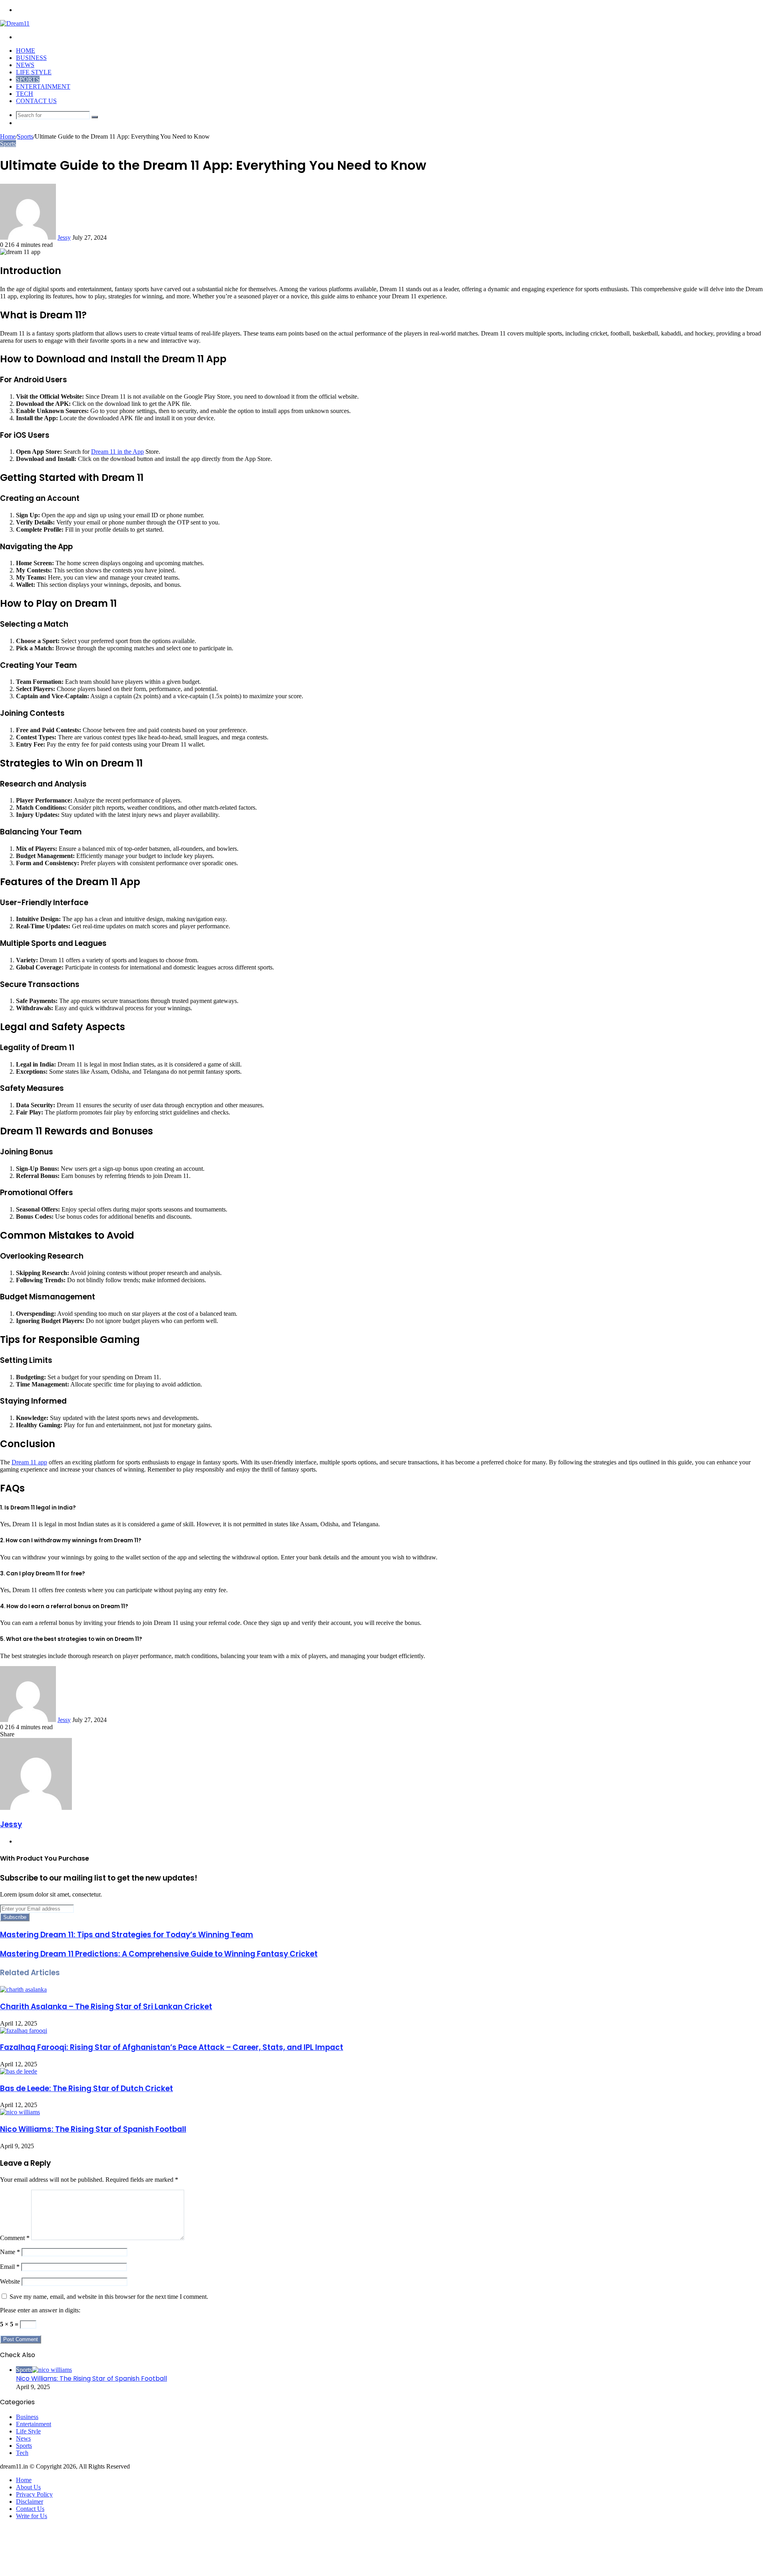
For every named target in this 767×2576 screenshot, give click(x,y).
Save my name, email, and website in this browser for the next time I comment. (109, 2297)
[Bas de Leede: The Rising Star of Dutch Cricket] (19, 2071)
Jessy (64, 237)
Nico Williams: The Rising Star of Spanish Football (93, 2129)
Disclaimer (30, 2502)
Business (31, 58)
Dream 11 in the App (117, 452)
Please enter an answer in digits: (40, 2310)
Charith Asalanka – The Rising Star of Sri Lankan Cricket (106, 2007)
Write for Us (32, 2516)
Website (10, 2281)
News (25, 65)
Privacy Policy (34, 2494)
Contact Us (36, 101)
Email (10, 2267)
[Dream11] (15, 23)
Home (26, 51)
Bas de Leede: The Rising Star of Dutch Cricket (86, 2088)
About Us (28, 2487)
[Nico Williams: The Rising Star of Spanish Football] (20, 2112)
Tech (25, 94)
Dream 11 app (29, 1462)
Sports (28, 79)
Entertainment (43, 86)
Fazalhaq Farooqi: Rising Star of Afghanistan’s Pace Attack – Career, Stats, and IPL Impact (172, 2047)
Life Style (34, 72)
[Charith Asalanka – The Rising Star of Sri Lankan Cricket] (23, 1989)
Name (10, 2252)
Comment (15, 2238)
